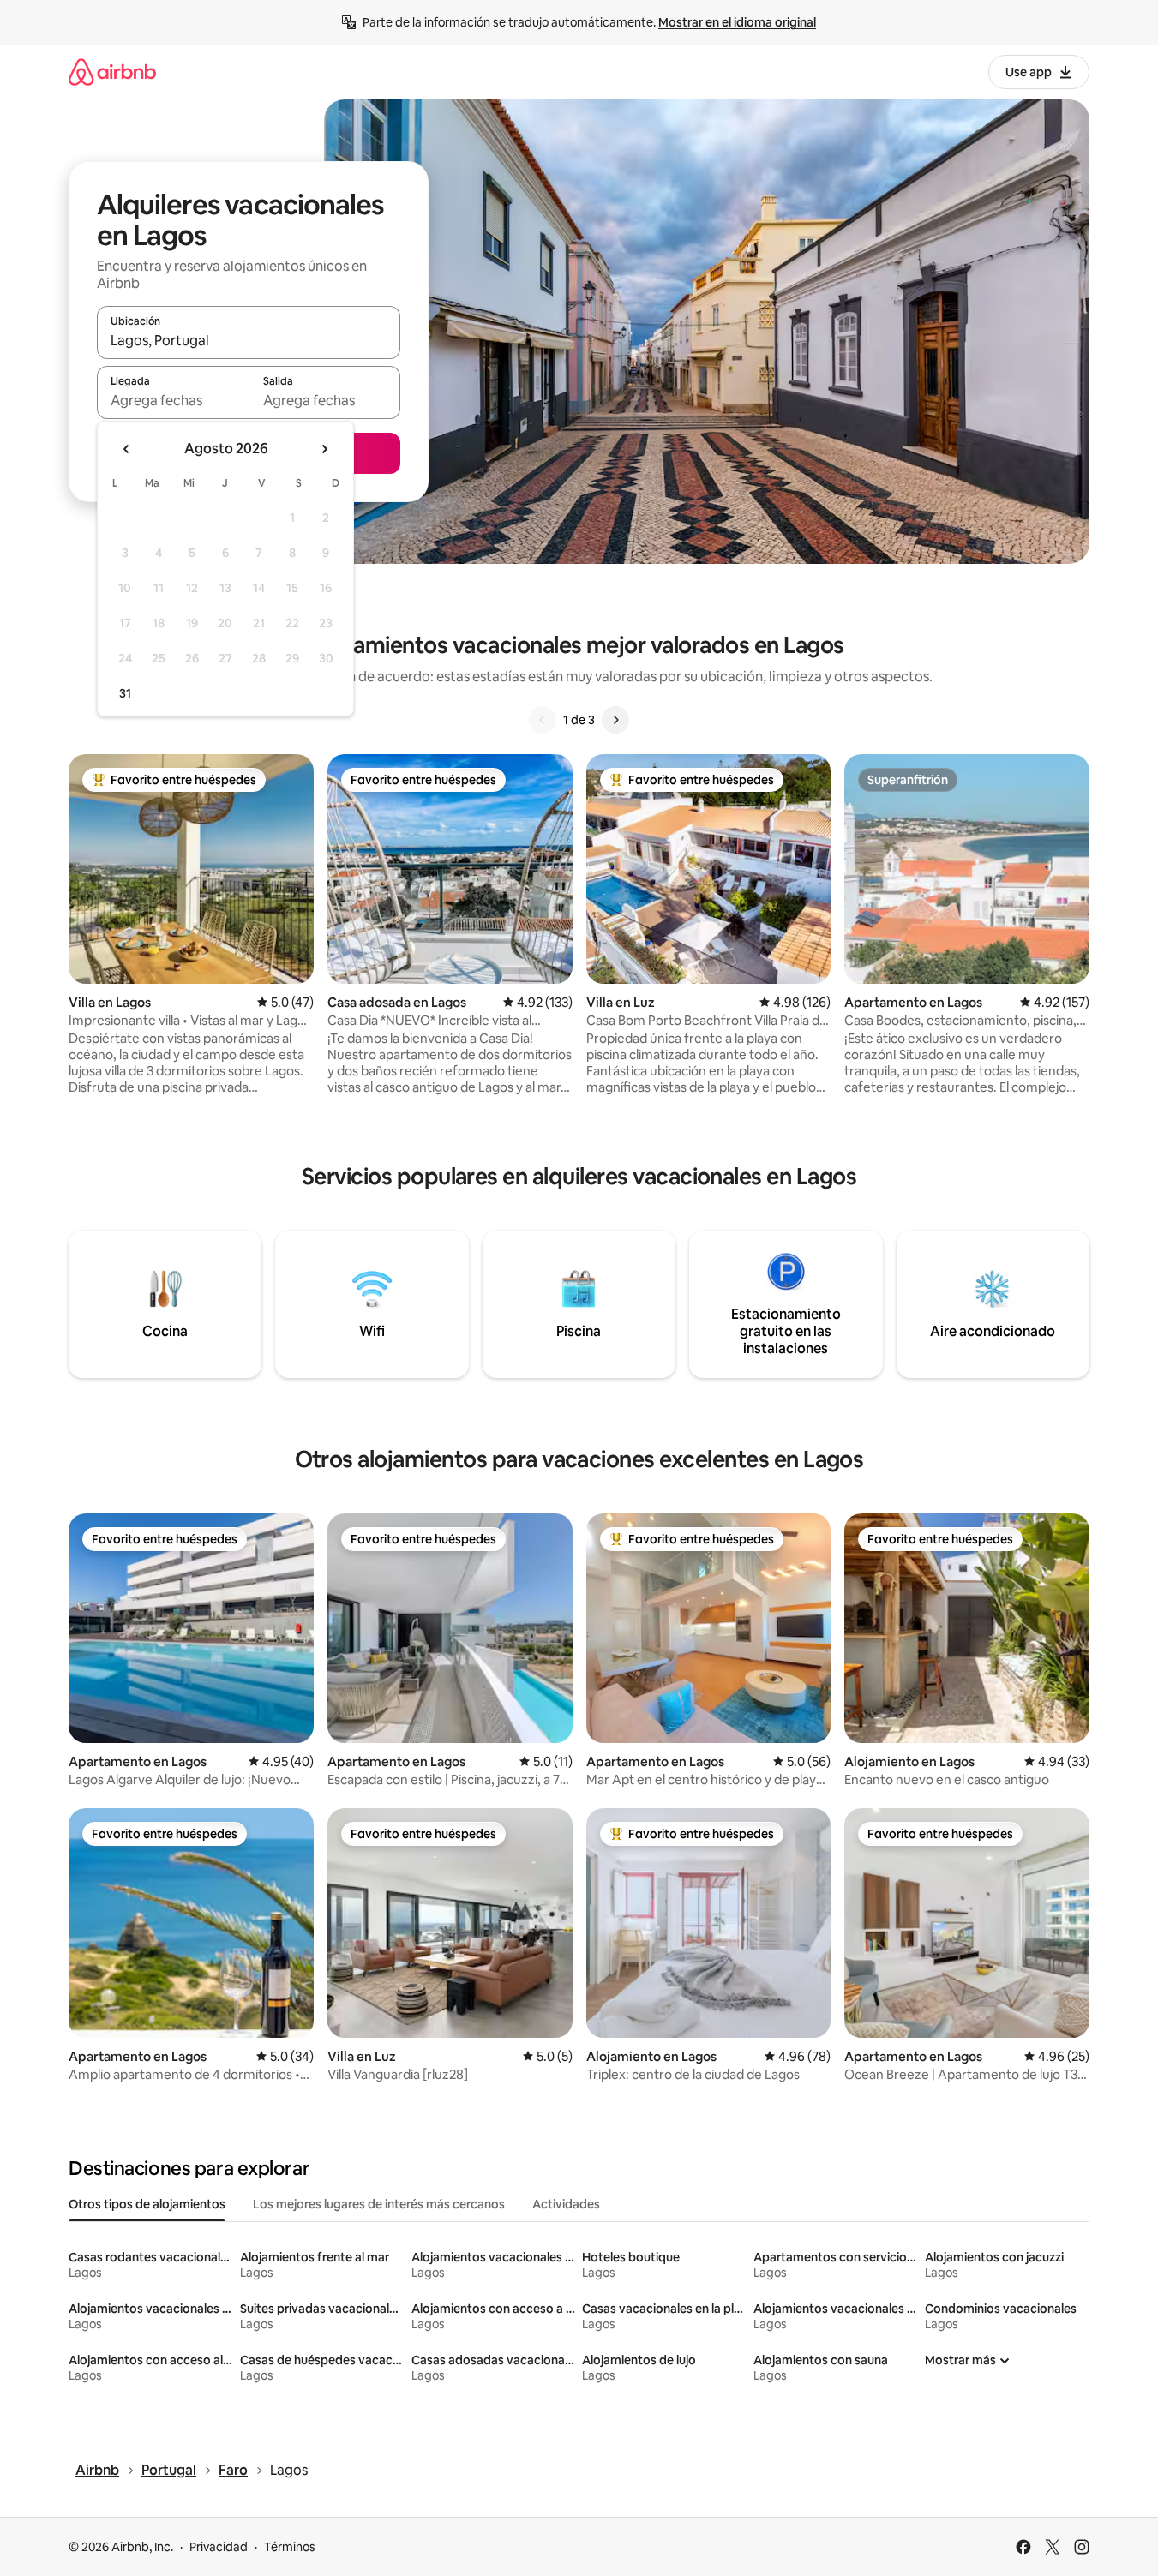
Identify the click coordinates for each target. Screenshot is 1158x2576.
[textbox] (173, 400)
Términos (290, 2547)
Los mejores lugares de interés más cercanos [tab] (379, 2204)
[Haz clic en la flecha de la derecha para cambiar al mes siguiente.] (324, 449)
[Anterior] (543, 720)
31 (125, 693)
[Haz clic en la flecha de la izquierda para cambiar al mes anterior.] (127, 449)
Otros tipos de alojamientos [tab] (147, 2204)
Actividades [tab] (566, 2204)
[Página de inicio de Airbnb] (112, 72)
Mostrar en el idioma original (737, 22)
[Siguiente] (615, 720)
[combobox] (249, 340)
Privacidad (219, 2547)
